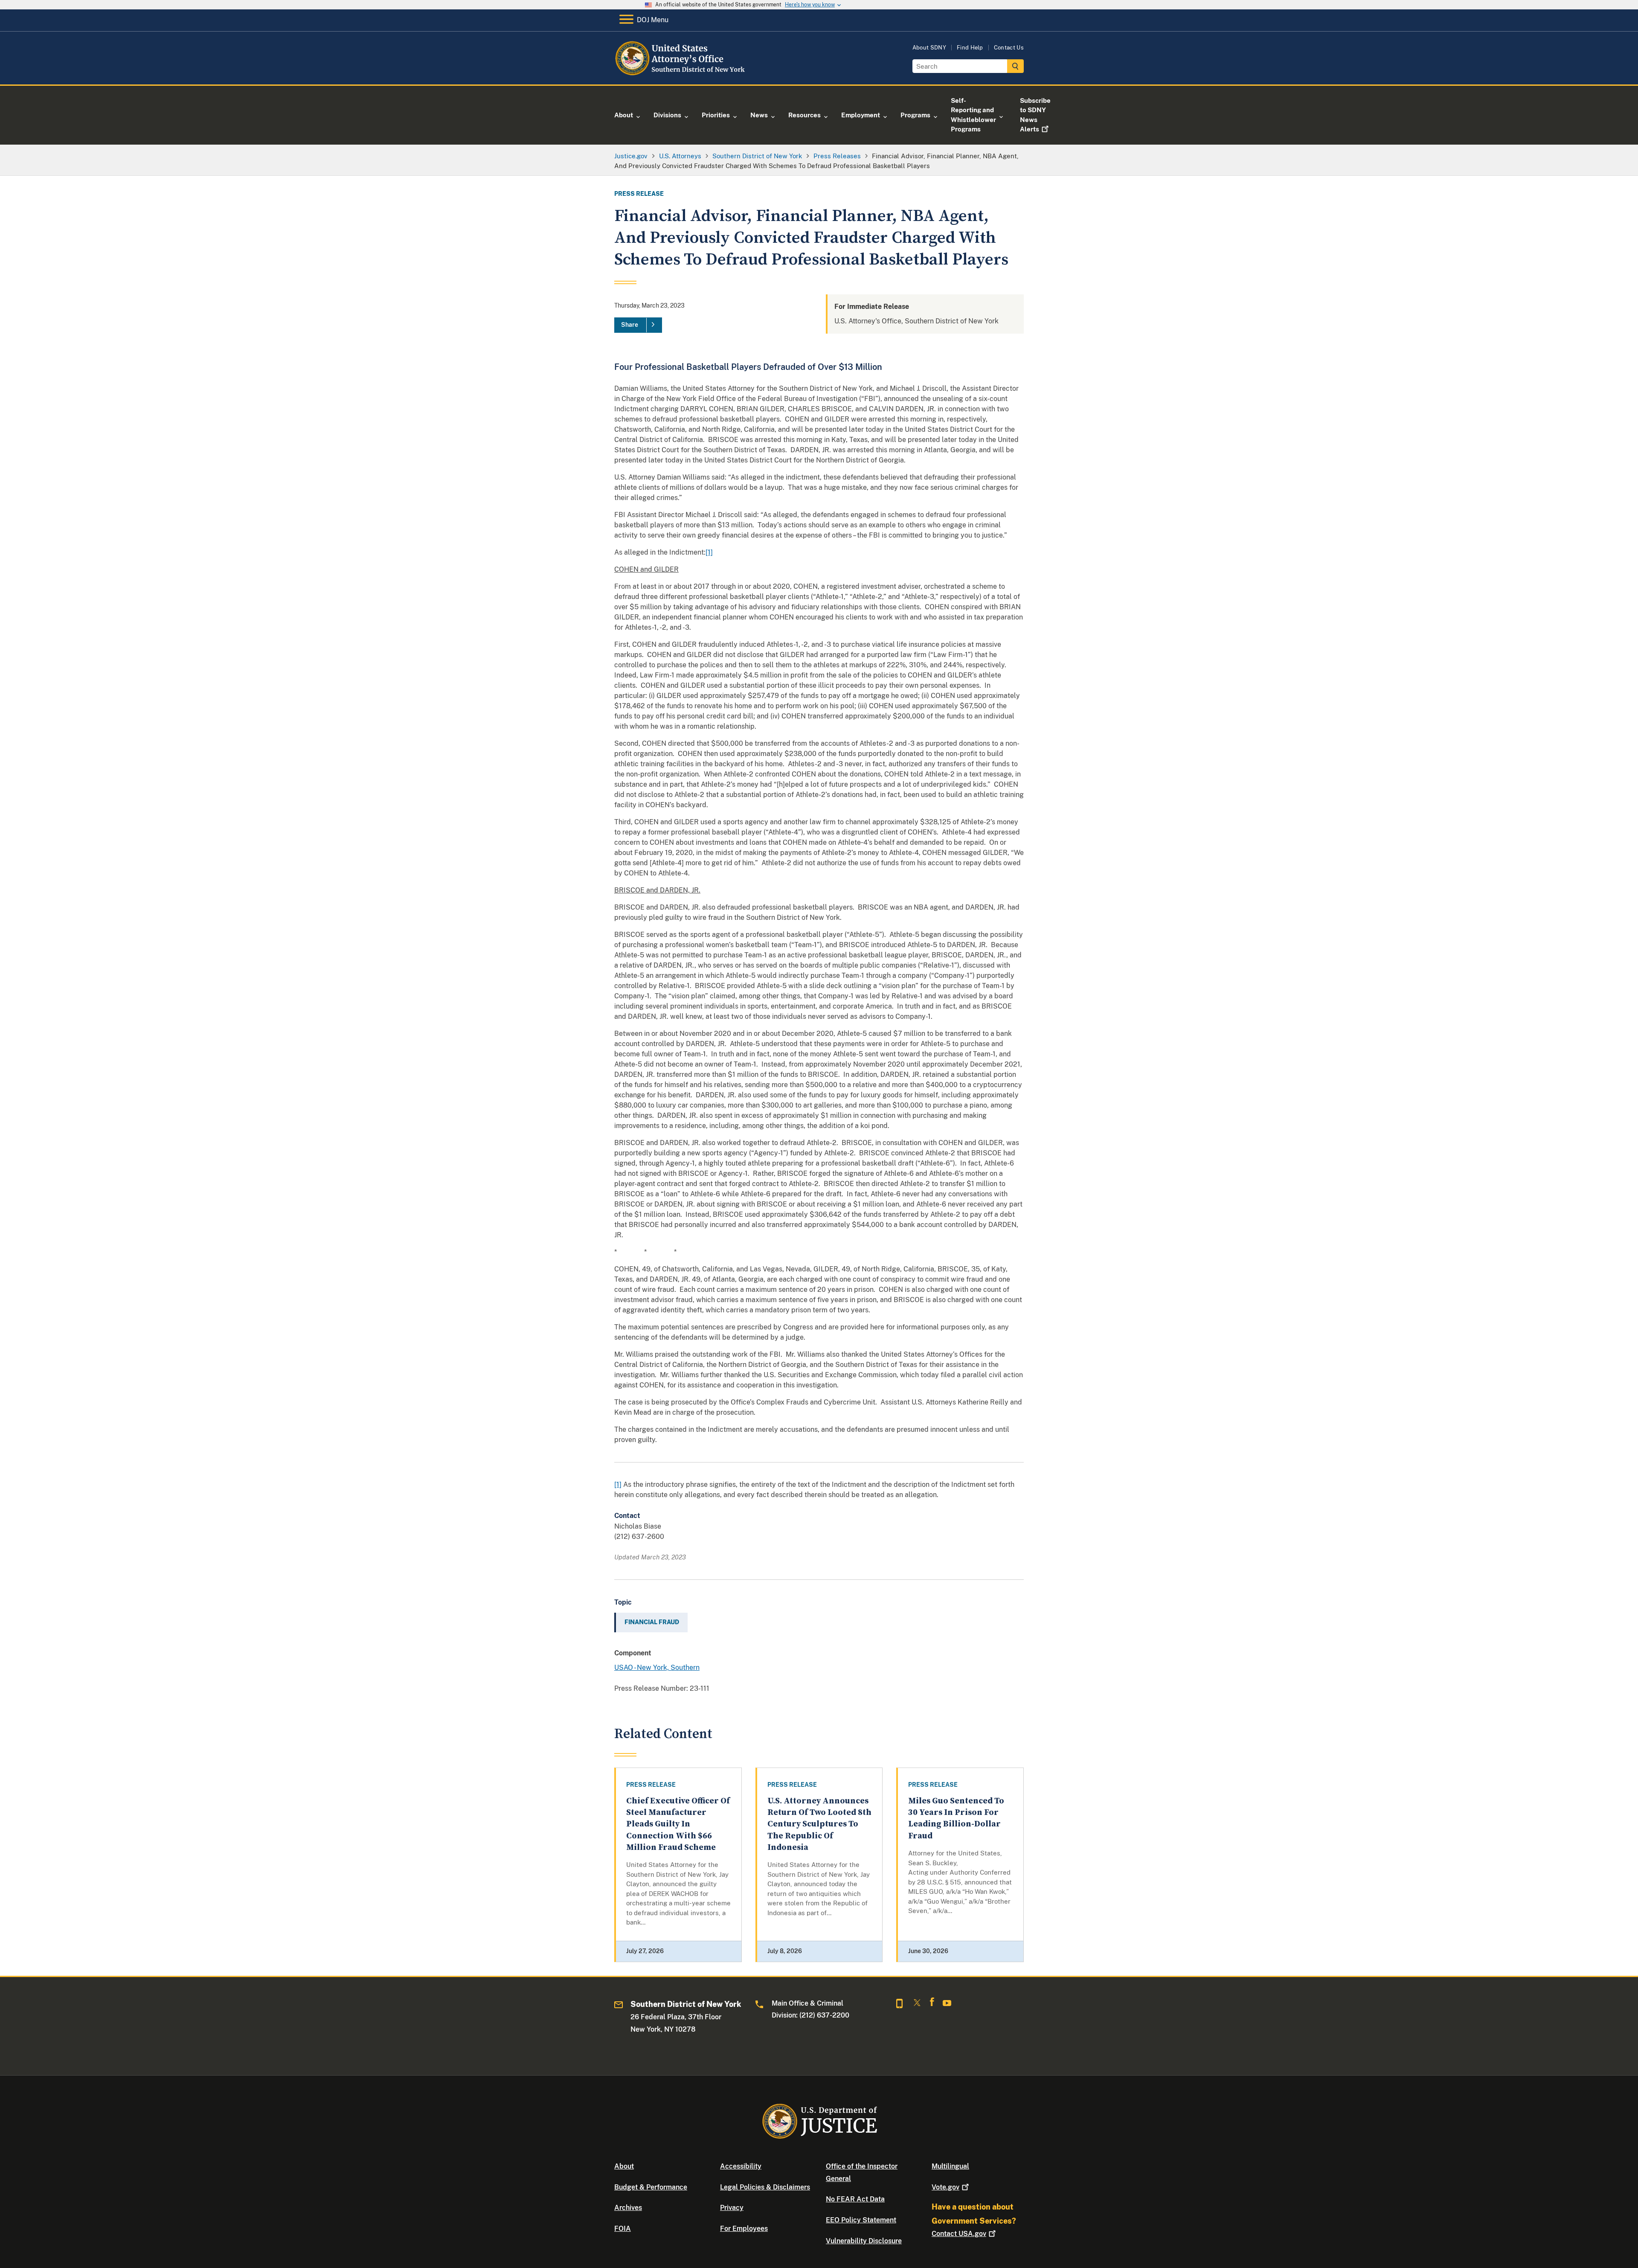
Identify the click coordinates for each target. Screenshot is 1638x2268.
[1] (709, 552)
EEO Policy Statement (861, 2220)
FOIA (623, 2229)
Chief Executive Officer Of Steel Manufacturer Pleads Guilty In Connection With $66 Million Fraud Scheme (678, 1824)
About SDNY (929, 48)
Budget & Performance (651, 2187)
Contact (959, 2234)
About (624, 2166)
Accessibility (741, 2166)
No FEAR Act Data (855, 2199)
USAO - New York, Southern (657, 1668)
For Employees (744, 2229)
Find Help (970, 48)
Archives (628, 2208)
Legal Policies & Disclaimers (765, 2187)
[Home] (684, 74)
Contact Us (1009, 48)
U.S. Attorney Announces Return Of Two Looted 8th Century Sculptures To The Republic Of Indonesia (819, 1824)
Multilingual (950, 2166)
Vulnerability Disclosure (864, 2241)
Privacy (732, 2208)
